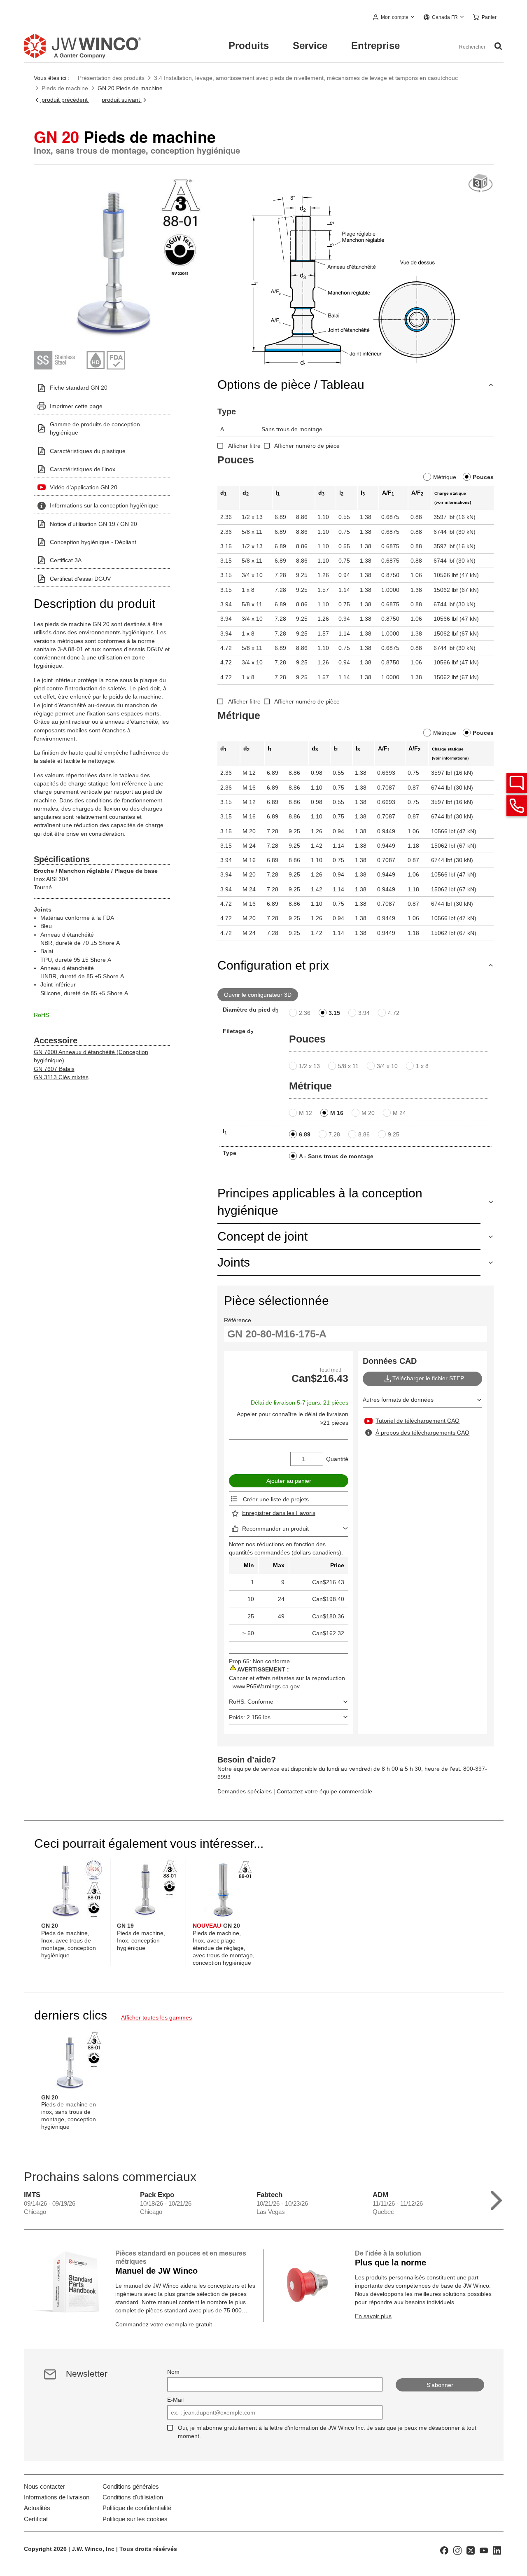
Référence (238, 1320)
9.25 (394, 1134)
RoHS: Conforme (251, 1702)
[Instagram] (457, 2550)
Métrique (445, 477)
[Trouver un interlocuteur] (517, 783)
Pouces (483, 477)
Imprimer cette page (76, 406)
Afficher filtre (244, 446)
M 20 (368, 1113)
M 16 (337, 1113)
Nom (173, 2372)
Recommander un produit (275, 1529)
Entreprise (375, 46)
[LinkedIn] (497, 2550)
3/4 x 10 (387, 1066)
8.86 (364, 1134)
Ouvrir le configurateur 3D (258, 995)
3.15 (334, 1013)
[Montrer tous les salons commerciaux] (496, 2198)
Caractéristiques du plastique (88, 451)
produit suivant (122, 100)
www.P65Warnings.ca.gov (266, 1686)
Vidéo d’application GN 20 (84, 487)
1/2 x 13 (309, 1066)
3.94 (364, 1013)
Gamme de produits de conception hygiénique (95, 428)
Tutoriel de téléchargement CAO (417, 1421)
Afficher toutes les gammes (156, 2017)
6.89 (305, 1134)
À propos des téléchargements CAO (422, 1433)
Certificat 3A (66, 560)
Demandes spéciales (245, 1791)
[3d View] (480, 183)
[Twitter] (471, 2550)
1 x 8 (422, 1066)
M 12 (305, 1113)
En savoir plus (373, 2316)
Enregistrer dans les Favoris (279, 1513)
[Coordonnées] (517, 806)
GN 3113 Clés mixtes (61, 1077)
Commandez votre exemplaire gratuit (164, 2324)
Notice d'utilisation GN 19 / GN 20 (93, 524)
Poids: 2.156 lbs (250, 1717)
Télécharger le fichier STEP (428, 1379)
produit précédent (65, 100)
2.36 (305, 1013)
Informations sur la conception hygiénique (104, 505)
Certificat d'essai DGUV (80, 579)
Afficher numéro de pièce (307, 446)
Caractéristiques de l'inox (83, 469)
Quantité (337, 1459)
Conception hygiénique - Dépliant (93, 542)
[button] (394, 18)
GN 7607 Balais (54, 1069)
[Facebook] (444, 2550)
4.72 (394, 1013)
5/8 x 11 (348, 1066)
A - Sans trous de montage (336, 1156)
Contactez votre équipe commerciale (324, 1791)
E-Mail (175, 2400)
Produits (249, 46)
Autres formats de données (398, 1400)
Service (310, 46)
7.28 (334, 1134)
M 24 (399, 1113)
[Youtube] (484, 2550)
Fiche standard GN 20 (79, 388)
